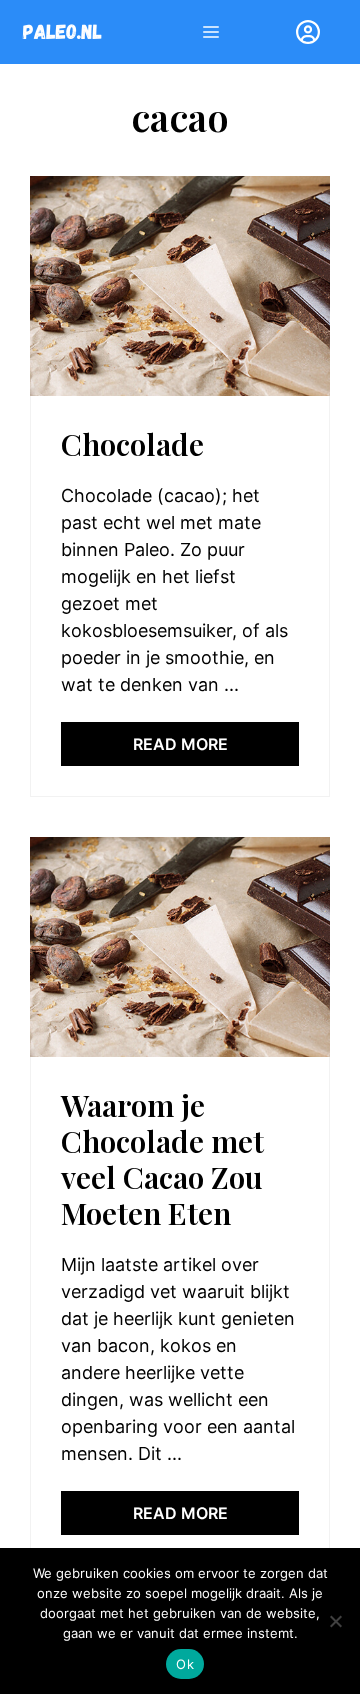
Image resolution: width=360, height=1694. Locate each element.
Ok (185, 1664)
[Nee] (335, 1621)
